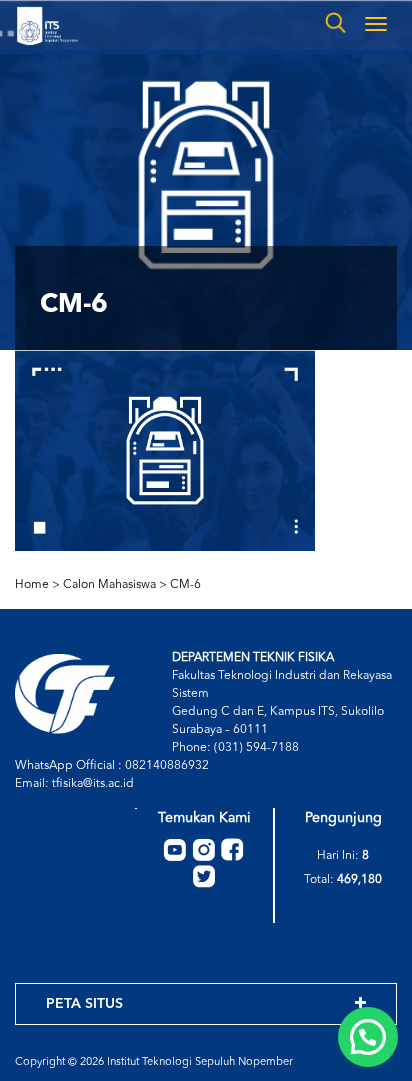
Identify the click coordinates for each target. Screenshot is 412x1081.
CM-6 (185, 585)
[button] (368, 1037)
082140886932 (167, 766)
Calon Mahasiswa (109, 585)
